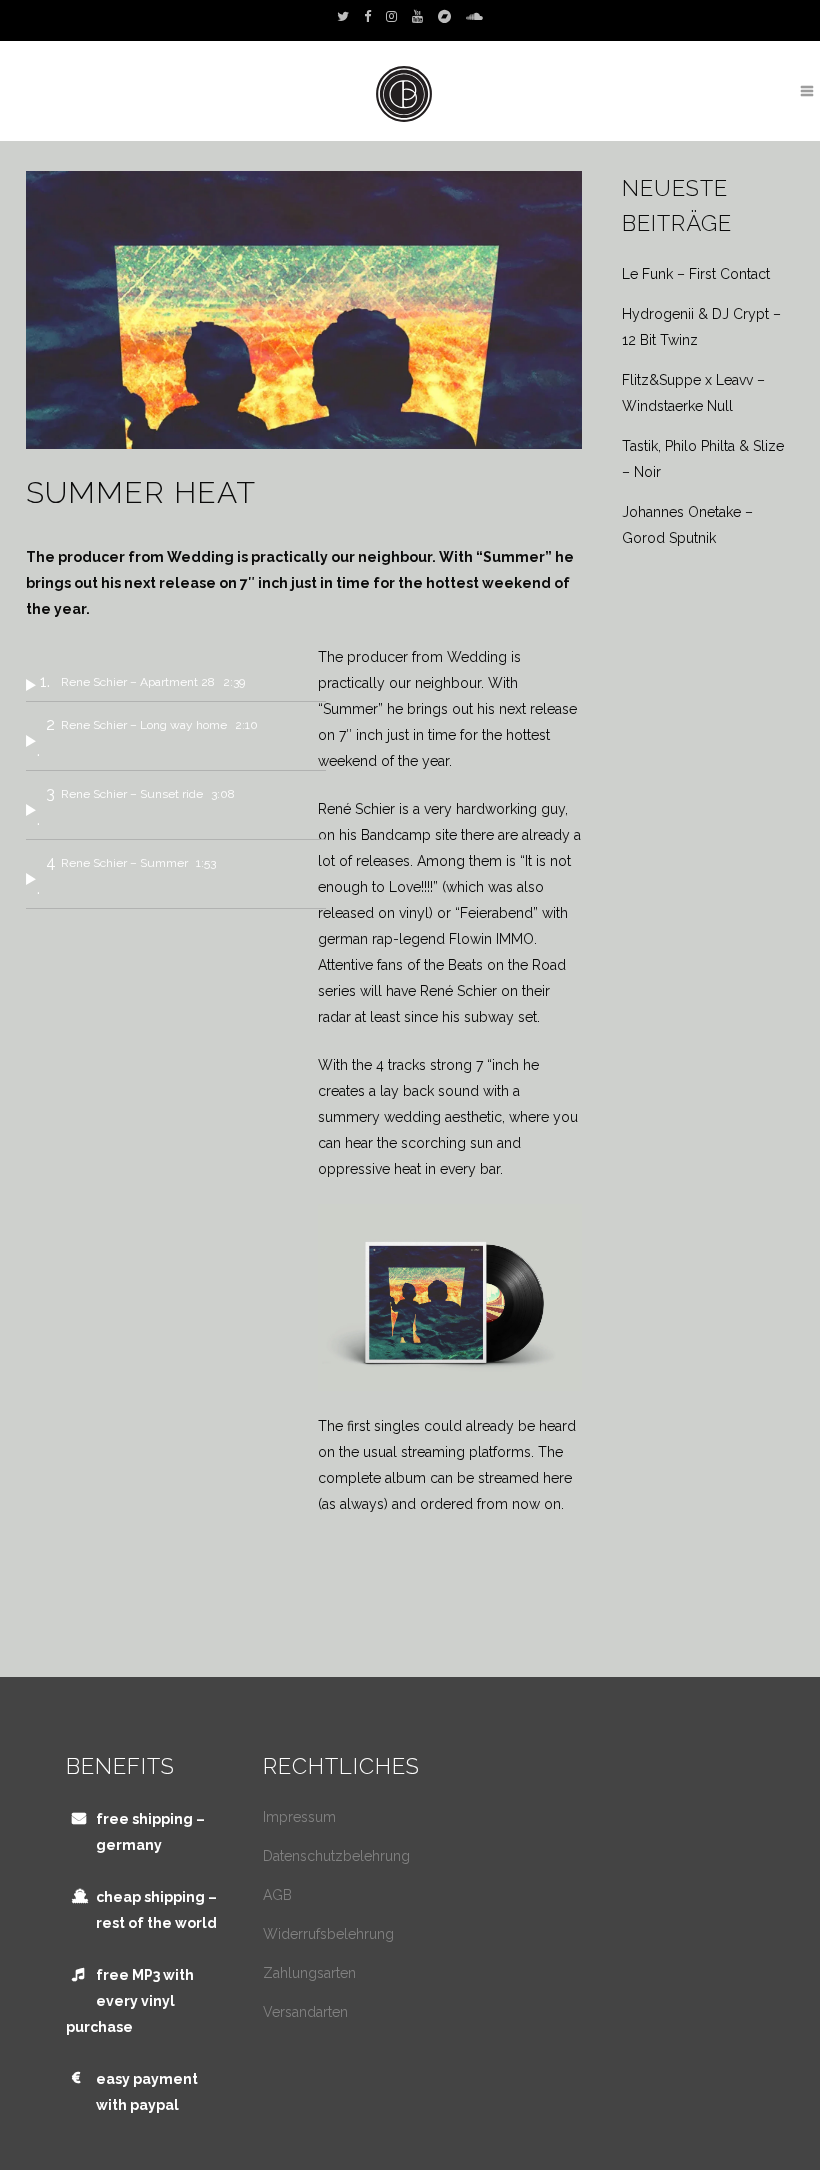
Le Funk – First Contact (696, 274)
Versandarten (305, 2012)
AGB (277, 1895)
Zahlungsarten (309, 1973)
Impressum (299, 1817)
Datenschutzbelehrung (336, 1856)
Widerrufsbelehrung (328, 1934)
